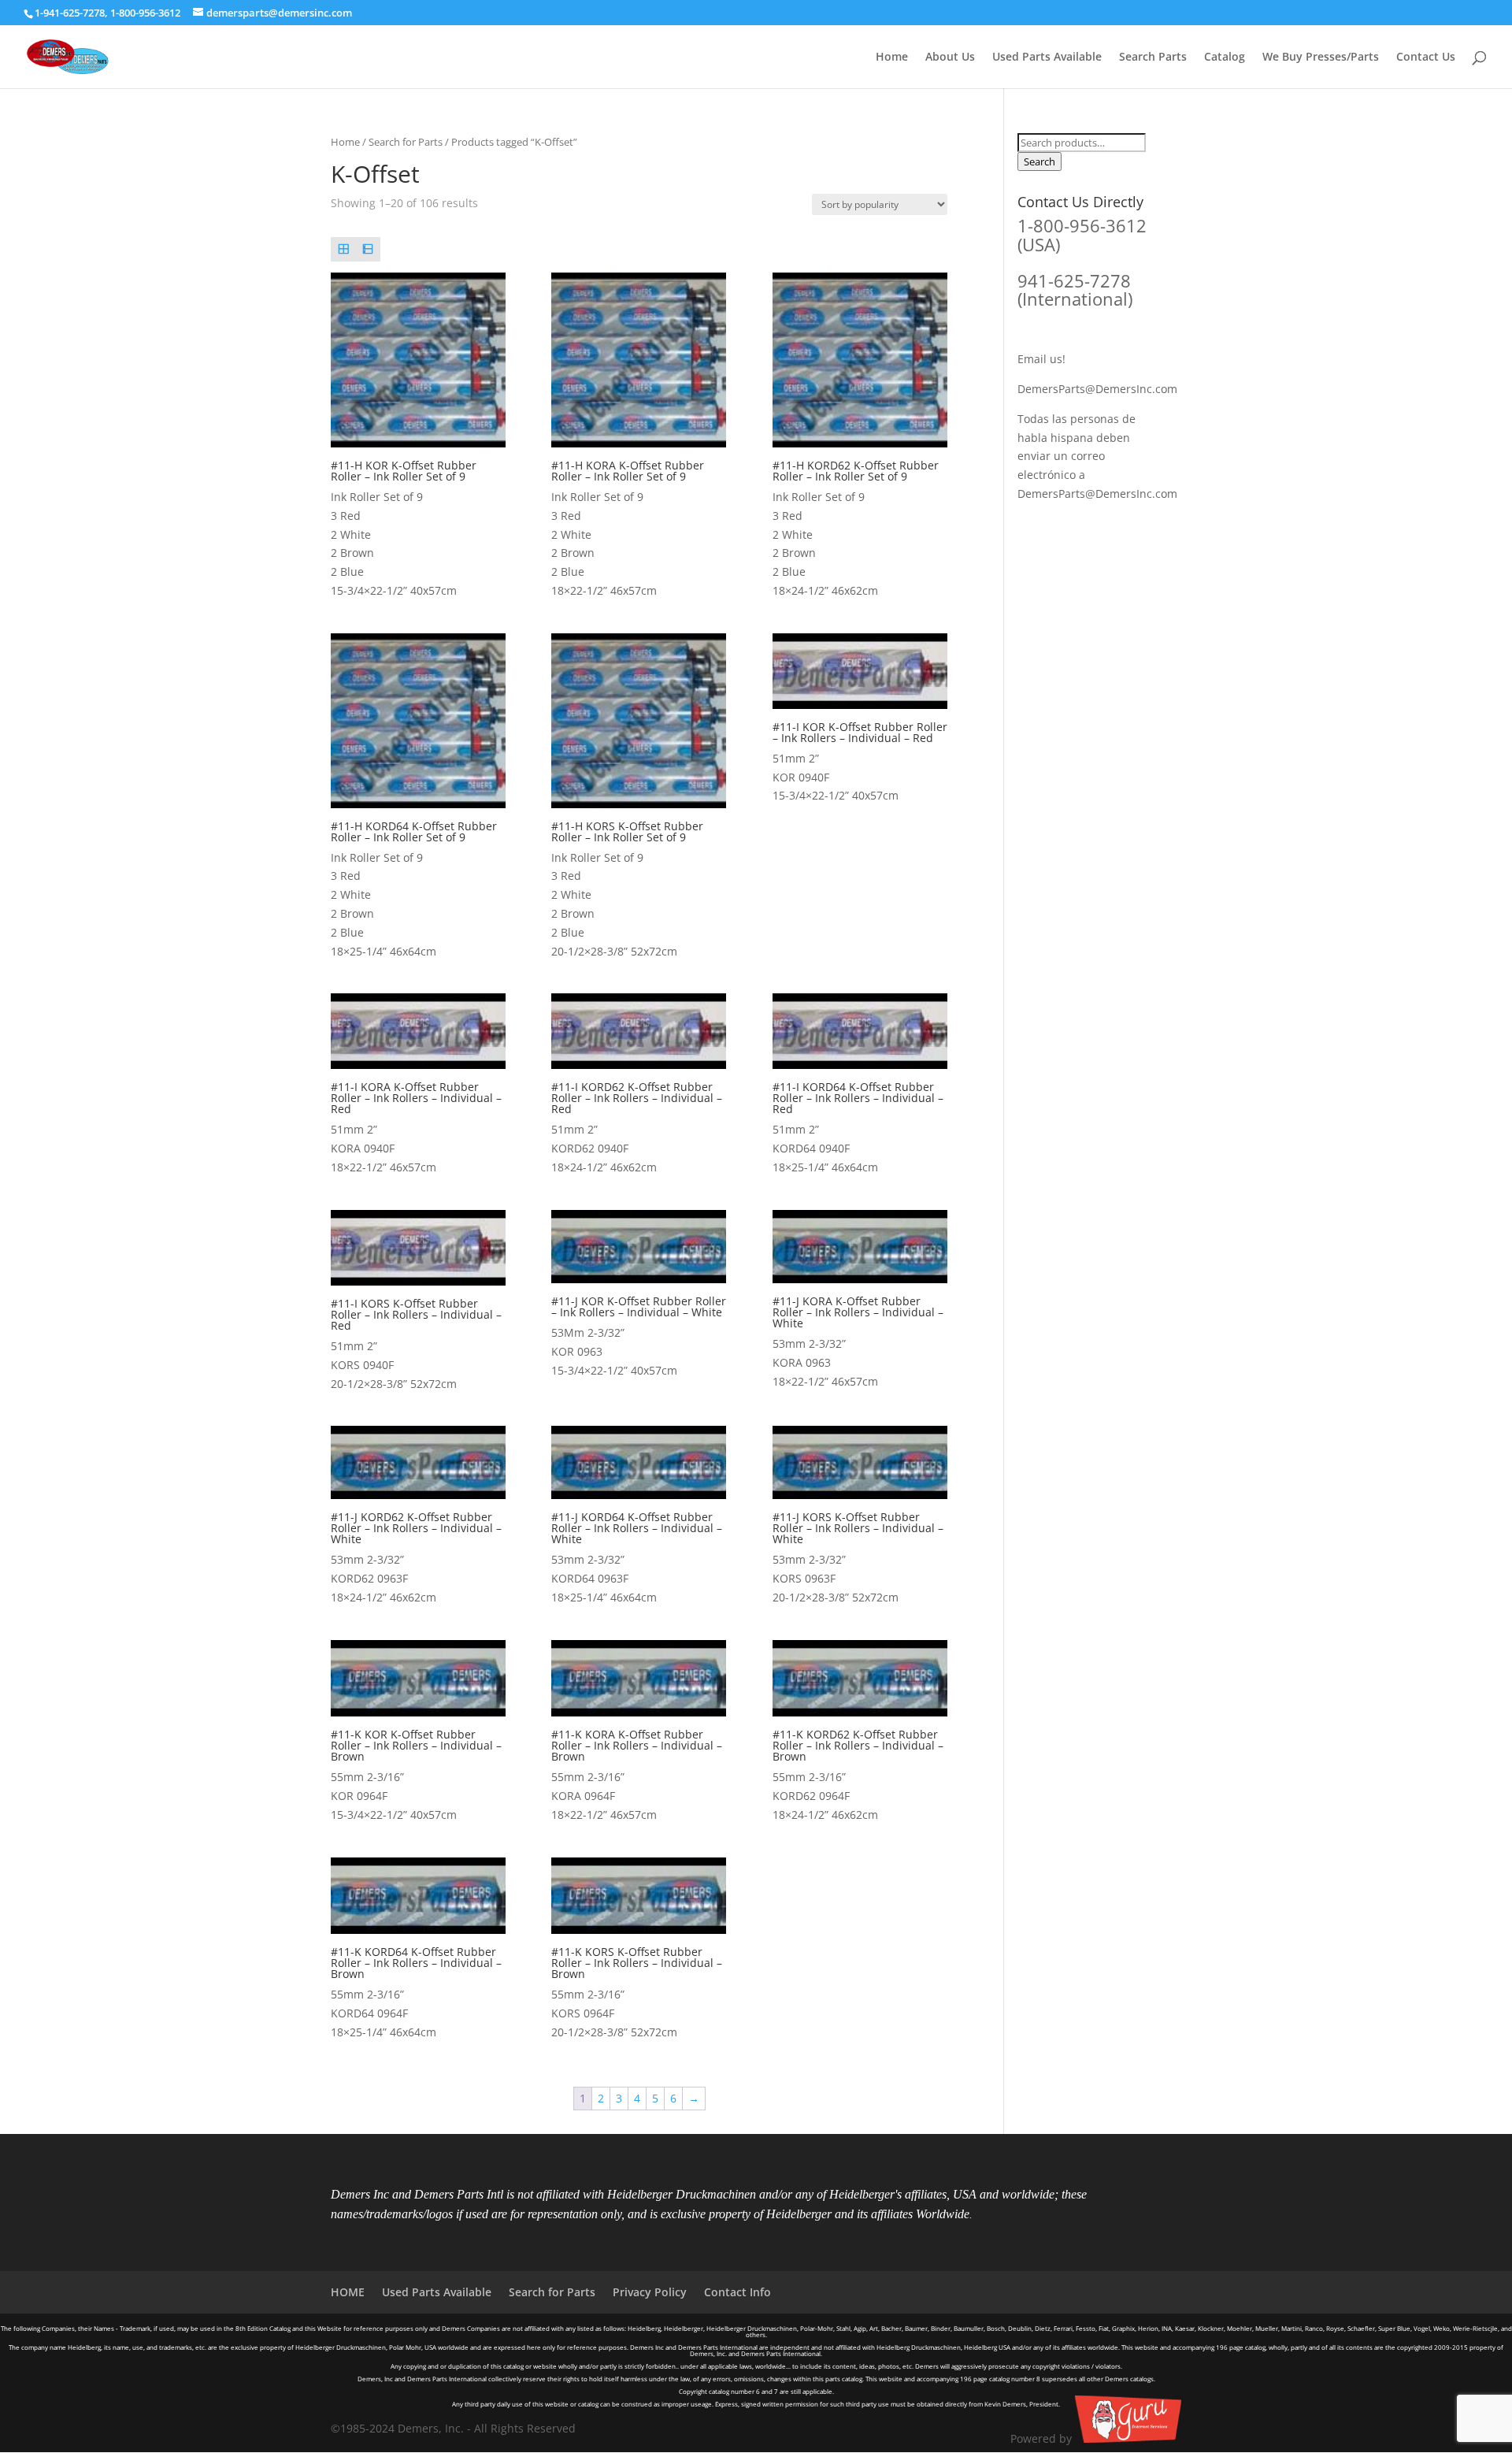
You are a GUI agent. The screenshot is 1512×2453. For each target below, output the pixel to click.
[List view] (367, 249)
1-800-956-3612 (145, 13)
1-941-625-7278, (72, 13)
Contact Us (1426, 58)
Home (892, 58)
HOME (348, 2292)
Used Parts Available (1047, 58)
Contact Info (737, 2292)
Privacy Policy (650, 2292)
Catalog (1225, 58)
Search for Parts (406, 142)
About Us (950, 58)
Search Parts (1153, 58)
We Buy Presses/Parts (1321, 58)
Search (1039, 161)
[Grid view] (343, 249)
